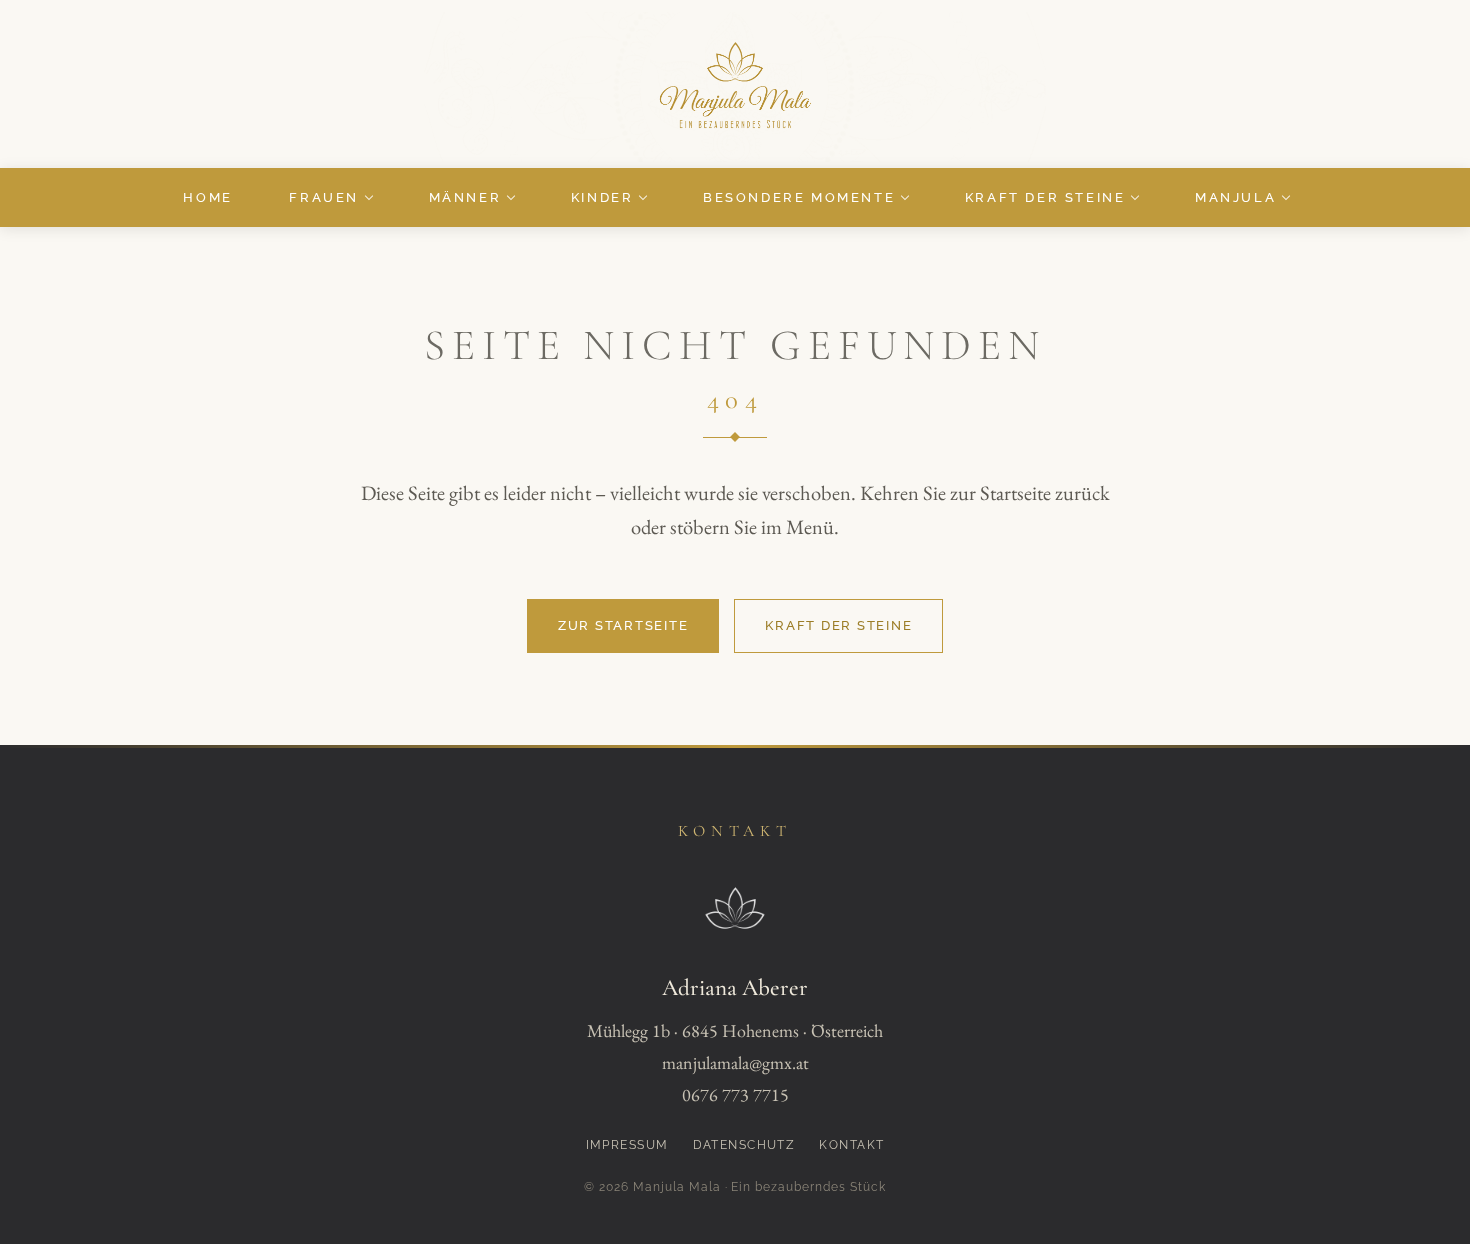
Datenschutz (744, 1145)
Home (207, 197)
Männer (465, 197)
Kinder (602, 197)
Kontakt (851, 1145)
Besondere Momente (799, 197)
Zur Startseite (623, 625)
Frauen (324, 197)
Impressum (627, 1145)
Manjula (1235, 197)
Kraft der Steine (1045, 197)
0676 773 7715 (735, 1094)
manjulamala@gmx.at (735, 1062)
